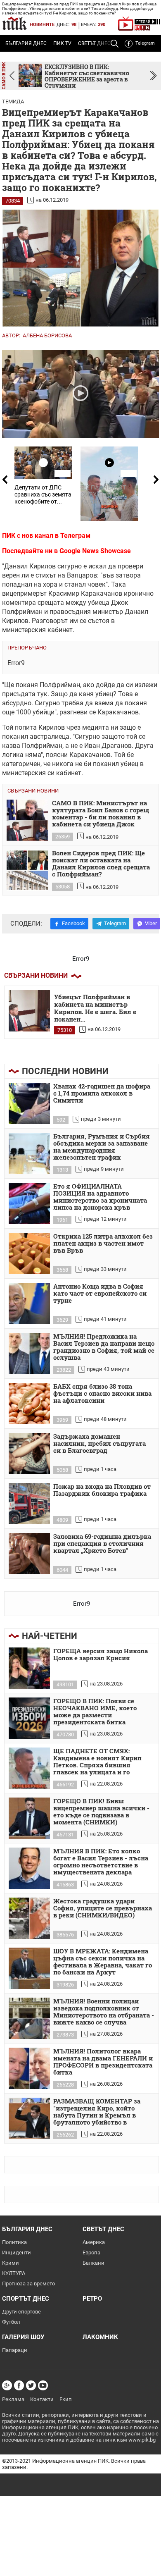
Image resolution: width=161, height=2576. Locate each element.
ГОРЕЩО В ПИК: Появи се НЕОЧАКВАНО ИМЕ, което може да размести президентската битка (95, 1712)
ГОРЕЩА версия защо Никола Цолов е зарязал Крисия (101, 1655)
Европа (91, 2253)
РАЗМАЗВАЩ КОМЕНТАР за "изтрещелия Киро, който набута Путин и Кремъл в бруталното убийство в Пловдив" (97, 2112)
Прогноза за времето (28, 2284)
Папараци (15, 2350)
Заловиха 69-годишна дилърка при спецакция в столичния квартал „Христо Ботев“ (102, 1544)
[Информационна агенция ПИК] (14, 23)
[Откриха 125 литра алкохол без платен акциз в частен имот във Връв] (29, 1253)
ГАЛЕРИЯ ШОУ (23, 2337)
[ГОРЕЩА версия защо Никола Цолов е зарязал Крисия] (29, 1668)
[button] (153, 76)
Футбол (11, 2322)
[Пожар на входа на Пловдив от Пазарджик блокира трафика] (29, 1504)
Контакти (42, 2399)
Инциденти (17, 2253)
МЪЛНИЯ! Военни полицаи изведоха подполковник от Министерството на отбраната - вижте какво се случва (104, 2012)
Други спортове (21, 2312)
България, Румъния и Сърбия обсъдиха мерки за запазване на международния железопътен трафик (102, 1147)
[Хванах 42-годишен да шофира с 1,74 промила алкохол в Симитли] (29, 1103)
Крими (11, 2263)
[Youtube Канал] (43, 2385)
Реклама (13, 2399)
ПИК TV (62, 43)
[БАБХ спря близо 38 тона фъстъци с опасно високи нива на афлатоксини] (29, 1404)
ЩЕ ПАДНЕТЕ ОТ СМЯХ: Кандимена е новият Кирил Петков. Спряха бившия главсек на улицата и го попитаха (97, 1762)
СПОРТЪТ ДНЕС (26, 2299)
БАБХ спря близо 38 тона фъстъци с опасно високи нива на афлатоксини (102, 1394)
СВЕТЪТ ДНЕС (103, 2229)
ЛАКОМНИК (100, 2337)
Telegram (145, 43)
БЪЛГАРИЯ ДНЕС (26, 43)
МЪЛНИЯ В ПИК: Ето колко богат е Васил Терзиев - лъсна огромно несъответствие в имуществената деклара (101, 1862)
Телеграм (75, 536)
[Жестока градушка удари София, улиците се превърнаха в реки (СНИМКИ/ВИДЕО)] (29, 1918)
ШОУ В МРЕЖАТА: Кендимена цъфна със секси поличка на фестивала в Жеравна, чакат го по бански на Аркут (103, 1962)
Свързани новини (36, 975)
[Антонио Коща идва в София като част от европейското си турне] (29, 1304)
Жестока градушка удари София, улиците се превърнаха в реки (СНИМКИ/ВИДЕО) (103, 1908)
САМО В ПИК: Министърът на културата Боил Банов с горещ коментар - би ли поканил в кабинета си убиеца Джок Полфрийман (101, 814)
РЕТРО (92, 2299)
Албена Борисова (47, 335)
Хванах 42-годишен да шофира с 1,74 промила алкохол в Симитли (102, 1093)
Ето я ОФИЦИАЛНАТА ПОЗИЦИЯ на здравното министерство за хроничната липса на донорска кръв (100, 1197)
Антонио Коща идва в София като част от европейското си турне (100, 1294)
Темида (13, 101)
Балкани (94, 2263)
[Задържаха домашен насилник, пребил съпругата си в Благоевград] (29, 1454)
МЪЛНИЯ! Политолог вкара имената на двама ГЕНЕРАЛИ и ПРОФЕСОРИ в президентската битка (103, 2062)
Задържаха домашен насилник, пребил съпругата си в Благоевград (99, 1444)
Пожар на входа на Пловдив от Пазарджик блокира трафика (102, 1490)
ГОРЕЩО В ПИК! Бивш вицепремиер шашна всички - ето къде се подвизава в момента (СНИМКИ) (101, 1812)
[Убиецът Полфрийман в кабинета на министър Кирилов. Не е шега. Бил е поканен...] (29, 1011)
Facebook (73, 923)
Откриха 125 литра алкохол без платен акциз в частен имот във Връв (103, 1244)
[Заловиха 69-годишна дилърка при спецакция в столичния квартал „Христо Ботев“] (29, 1554)
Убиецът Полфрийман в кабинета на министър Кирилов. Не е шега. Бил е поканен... (95, 1007)
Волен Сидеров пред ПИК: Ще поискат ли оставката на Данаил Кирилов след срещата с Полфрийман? (101, 864)
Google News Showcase (95, 551)
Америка (94, 2242)
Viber (151, 923)
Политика (14, 2242)
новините (42, 25)
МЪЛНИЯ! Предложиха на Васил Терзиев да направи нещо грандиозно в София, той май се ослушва (104, 1347)
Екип (66, 2399)
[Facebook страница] (19, 2385)
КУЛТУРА (14, 2273)
